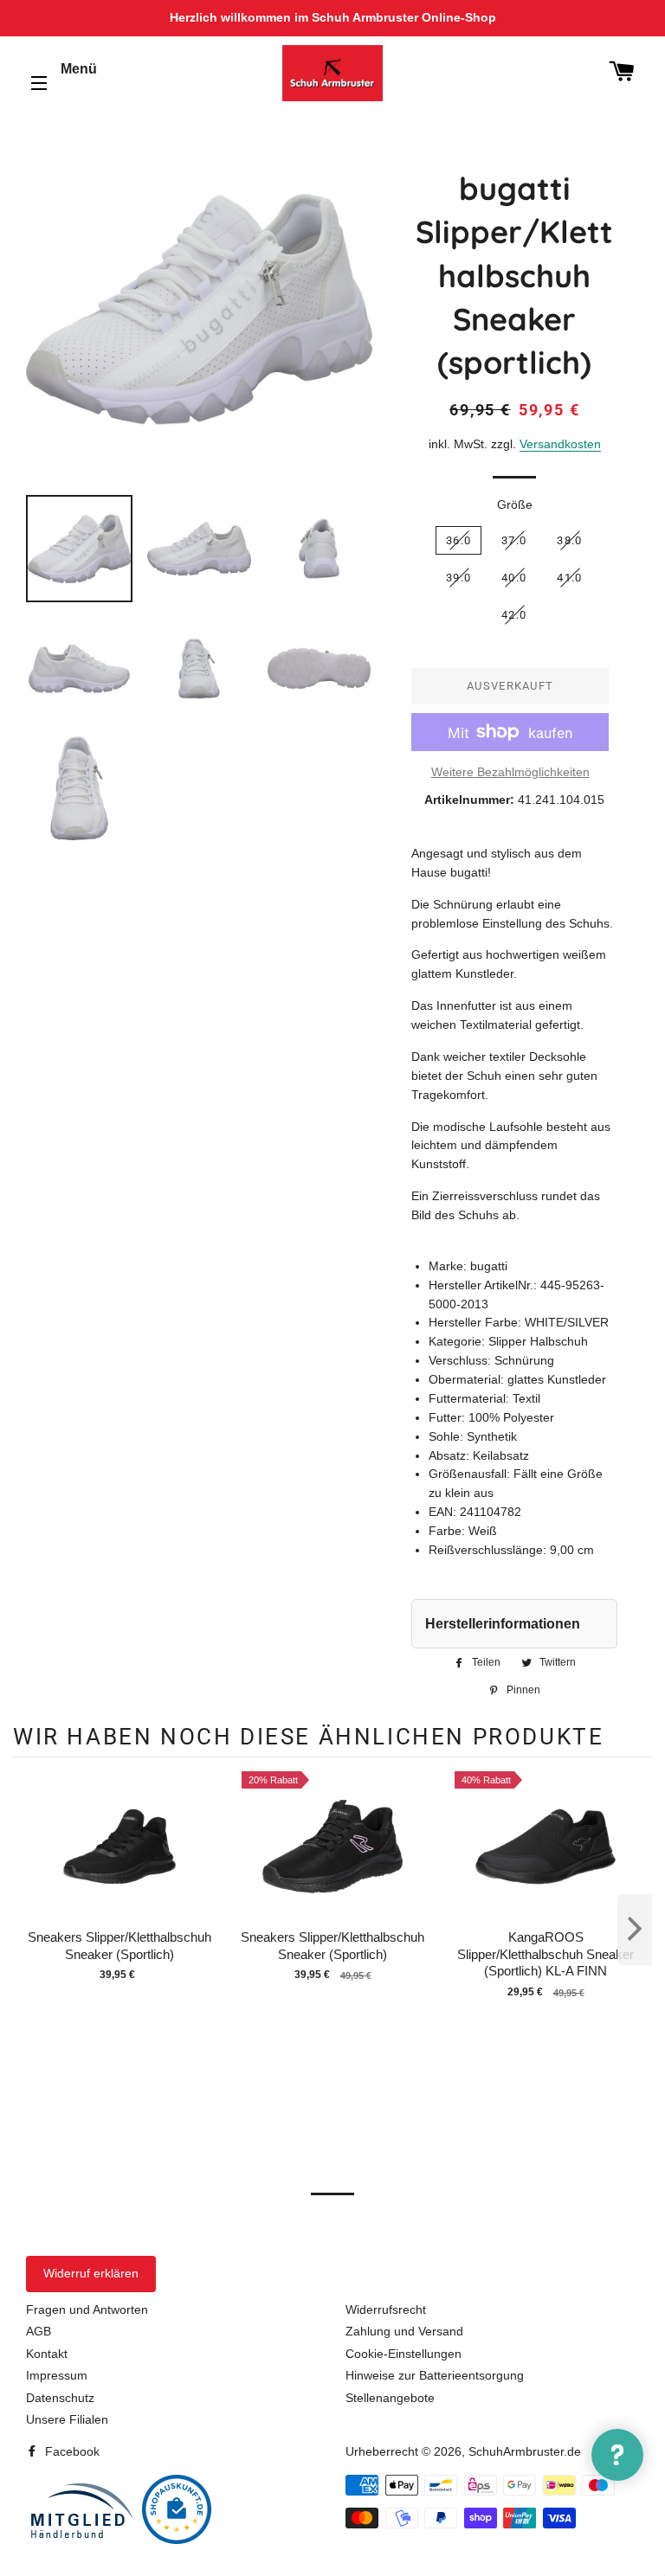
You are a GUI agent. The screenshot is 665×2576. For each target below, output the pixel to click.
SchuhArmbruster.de (525, 2451)
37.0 (514, 540)
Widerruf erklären (91, 2273)
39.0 (458, 578)
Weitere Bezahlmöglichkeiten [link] (510, 772)
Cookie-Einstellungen (404, 2354)
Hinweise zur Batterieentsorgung (435, 2375)
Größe (515, 504)
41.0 (569, 578)
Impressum (57, 2375)
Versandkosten (560, 444)
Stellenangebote (390, 2398)
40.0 (514, 578)
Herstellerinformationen (503, 1624)
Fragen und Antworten (87, 2309)
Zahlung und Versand (404, 2331)
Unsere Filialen (67, 2419)
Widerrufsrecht (386, 2309)
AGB (39, 2331)
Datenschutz (60, 2398)
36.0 (458, 540)
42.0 (514, 615)
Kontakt (47, 2354)
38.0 (569, 540)
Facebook (71, 2451)
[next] (635, 1930)
